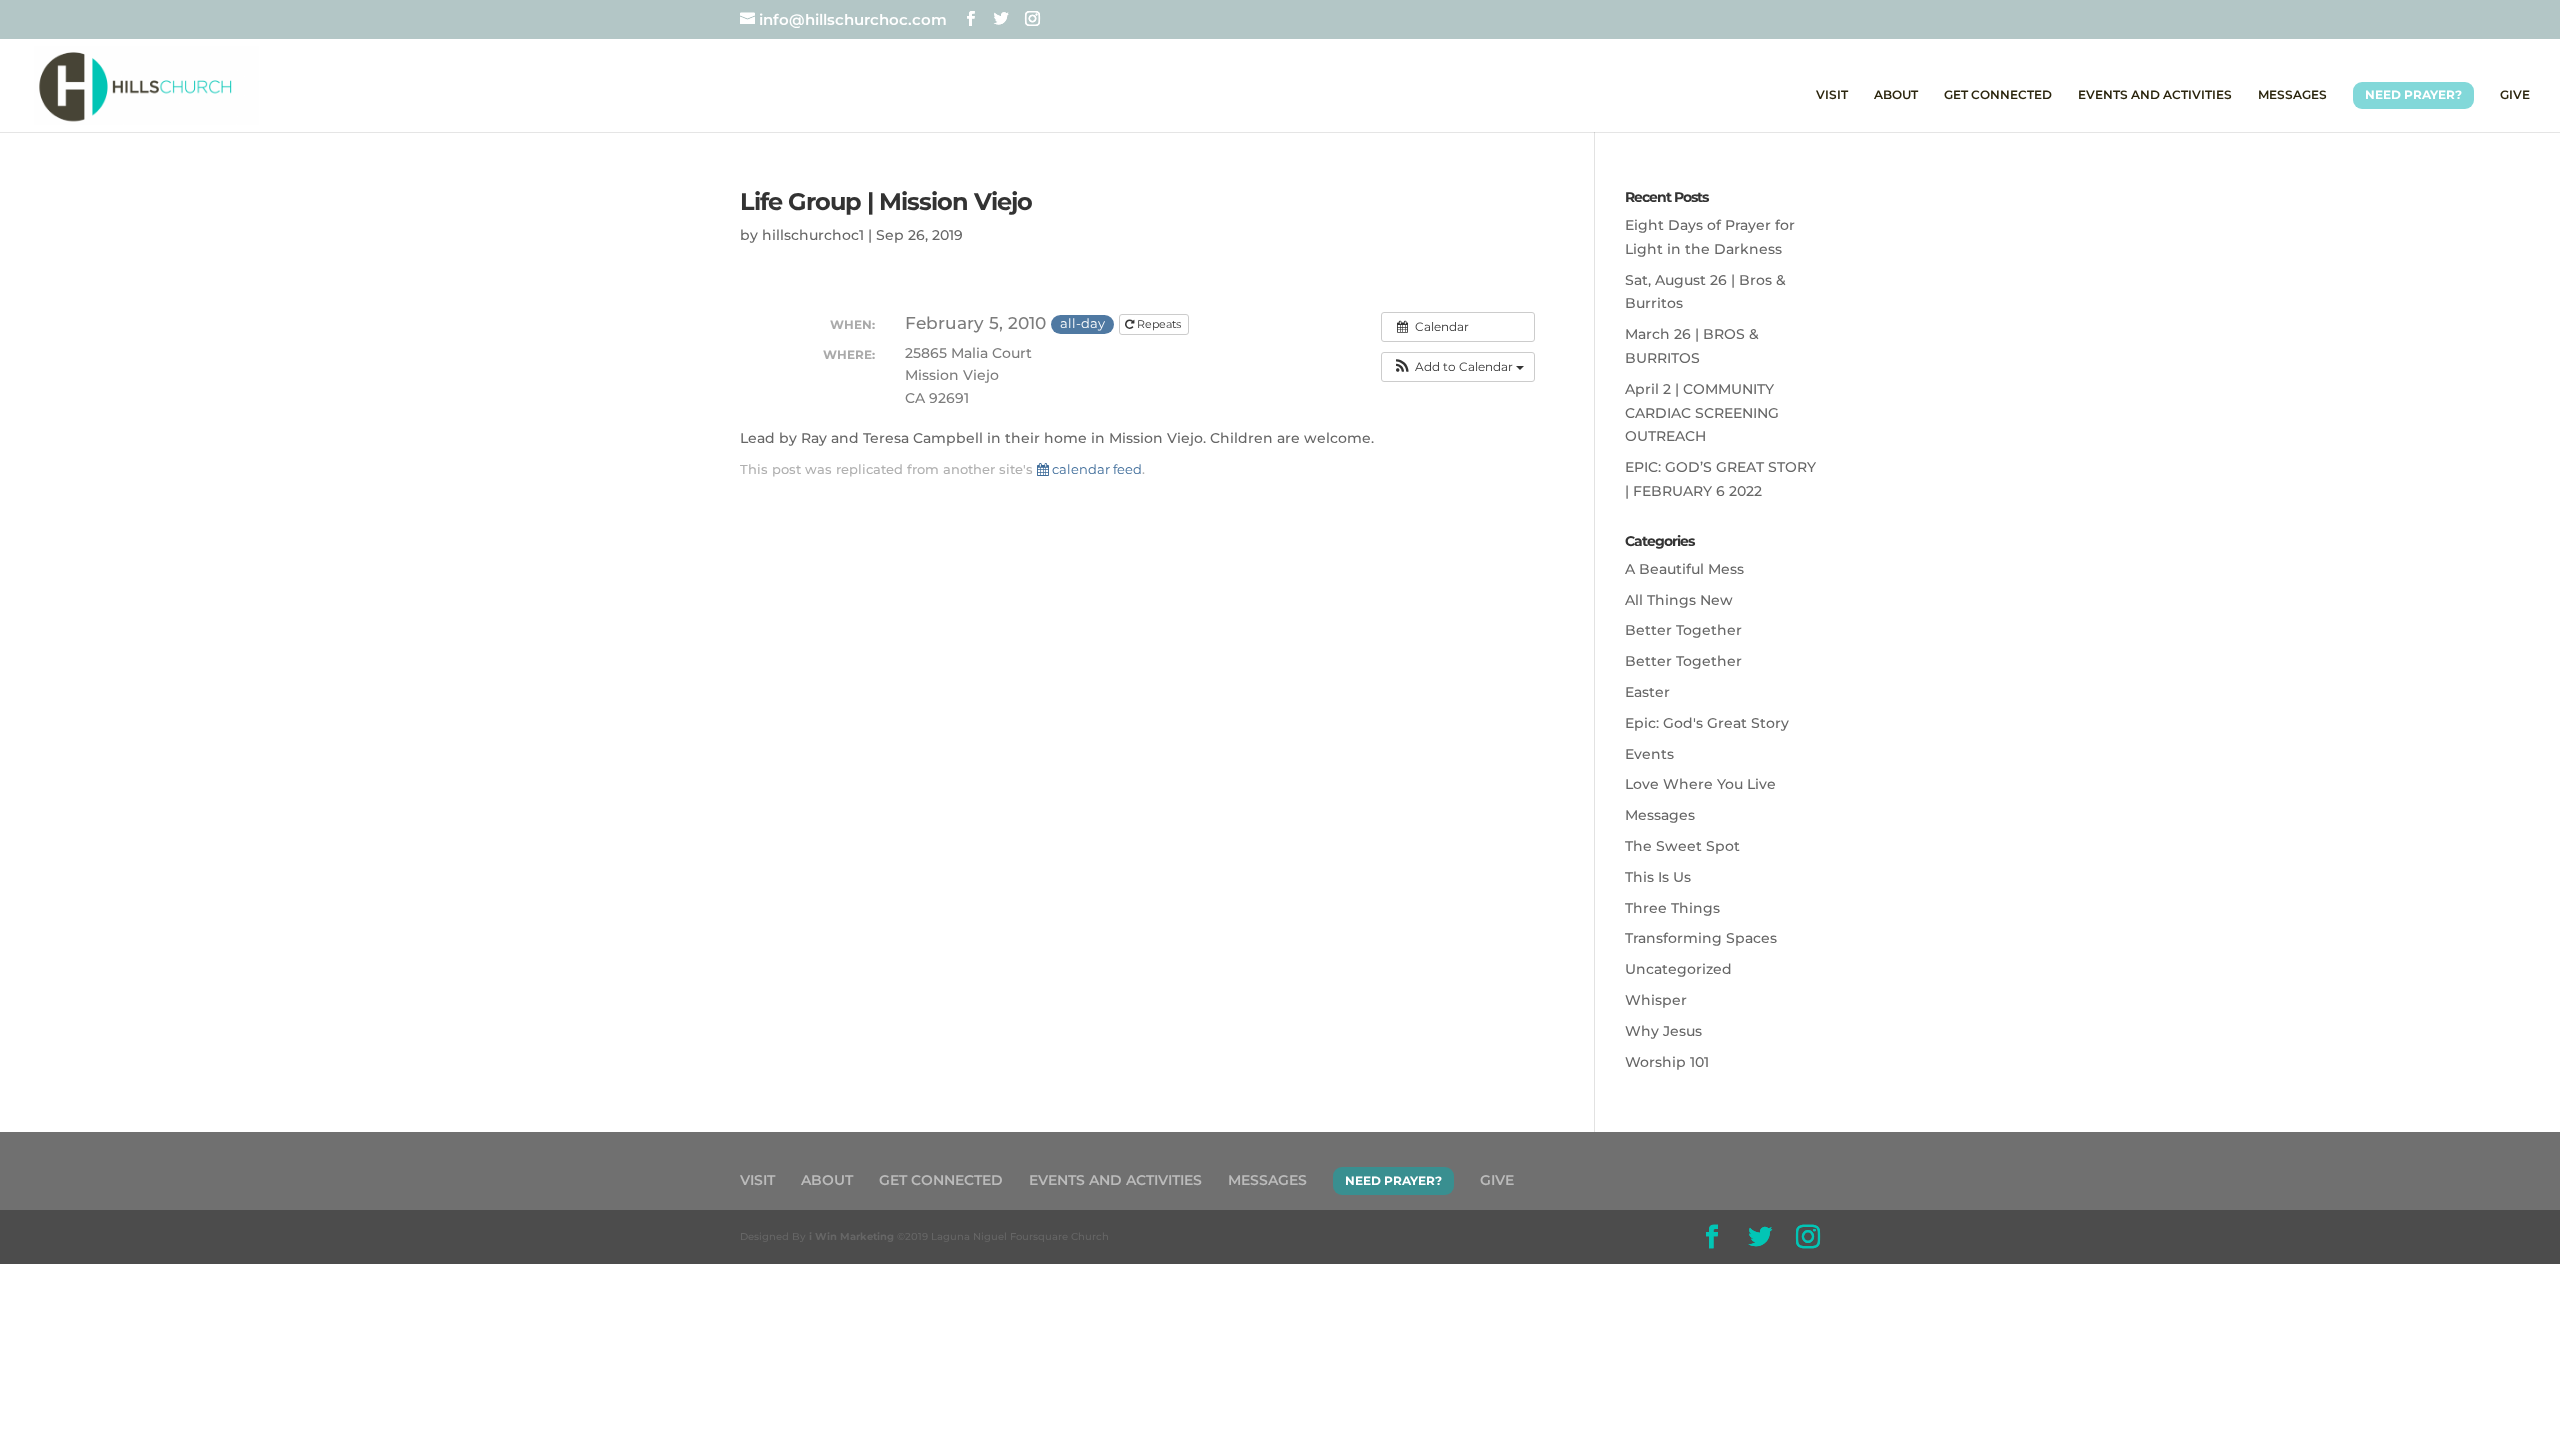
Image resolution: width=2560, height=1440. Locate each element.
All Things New (1679, 600)
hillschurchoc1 (813, 235)
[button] (1458, 367)
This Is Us (1658, 877)
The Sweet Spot (1682, 846)
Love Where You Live (1700, 784)
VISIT (1832, 95)
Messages (1660, 815)
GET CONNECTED (1998, 95)
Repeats (1159, 324)
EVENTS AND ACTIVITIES (2155, 95)
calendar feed (1095, 469)
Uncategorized (1678, 969)
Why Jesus (1663, 1031)
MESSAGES (2292, 95)
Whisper (1656, 1000)
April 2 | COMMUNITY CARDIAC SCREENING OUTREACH (1702, 413)
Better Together (1683, 630)
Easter (1647, 692)
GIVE (2515, 95)
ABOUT (1896, 95)
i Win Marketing (851, 1236)
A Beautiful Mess (1684, 569)
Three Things (1672, 908)
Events (1649, 754)
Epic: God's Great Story (1707, 723)
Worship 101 (1667, 1062)
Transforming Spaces (1701, 938)
